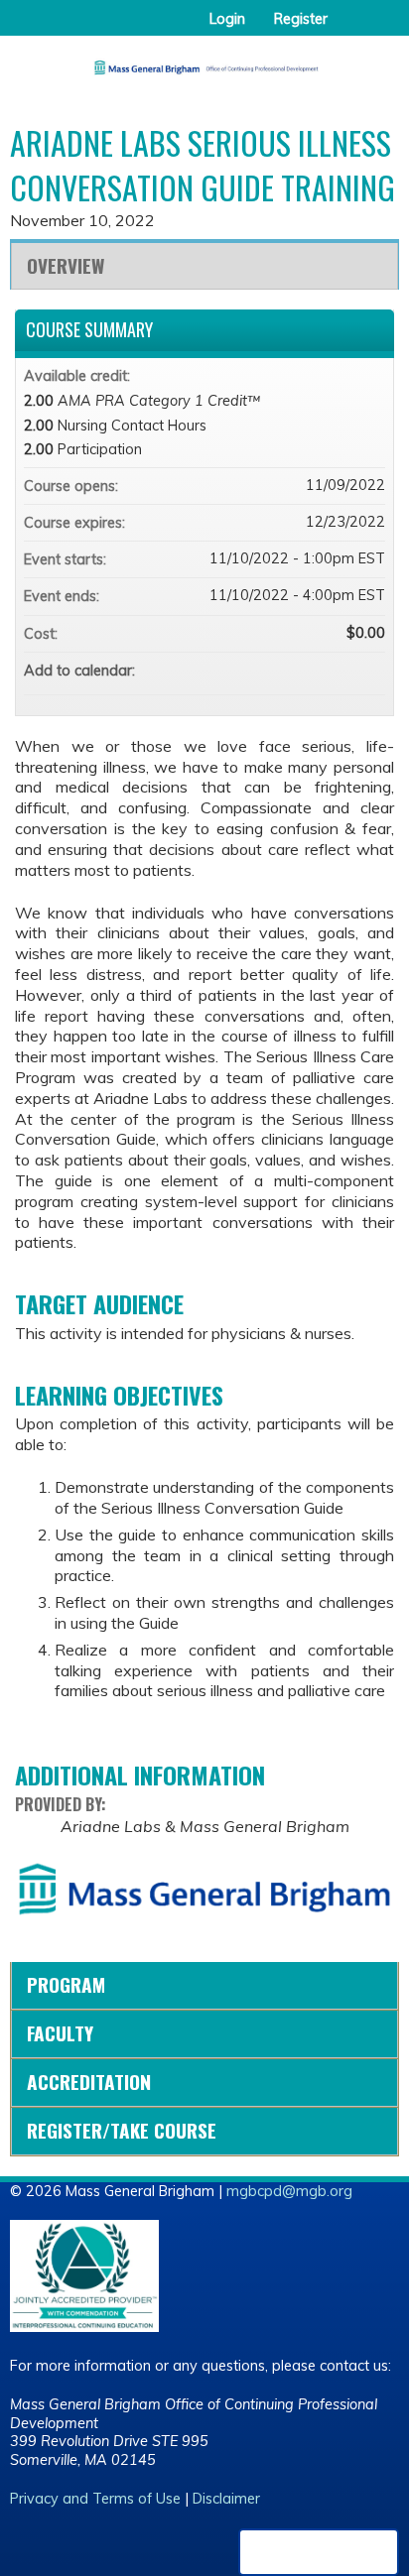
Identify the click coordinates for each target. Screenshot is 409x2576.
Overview (66, 265)
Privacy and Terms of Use (95, 2499)
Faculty (60, 2033)
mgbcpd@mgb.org (289, 2191)
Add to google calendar (292, 671)
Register (301, 19)
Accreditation (89, 2082)
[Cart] (351, 29)
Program (66, 1984)
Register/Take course (122, 2130)
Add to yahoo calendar (318, 671)
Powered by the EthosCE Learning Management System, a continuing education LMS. (319, 2552)
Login (227, 19)
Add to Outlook (369, 671)
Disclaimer (226, 2499)
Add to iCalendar (343, 670)
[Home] (204, 61)
